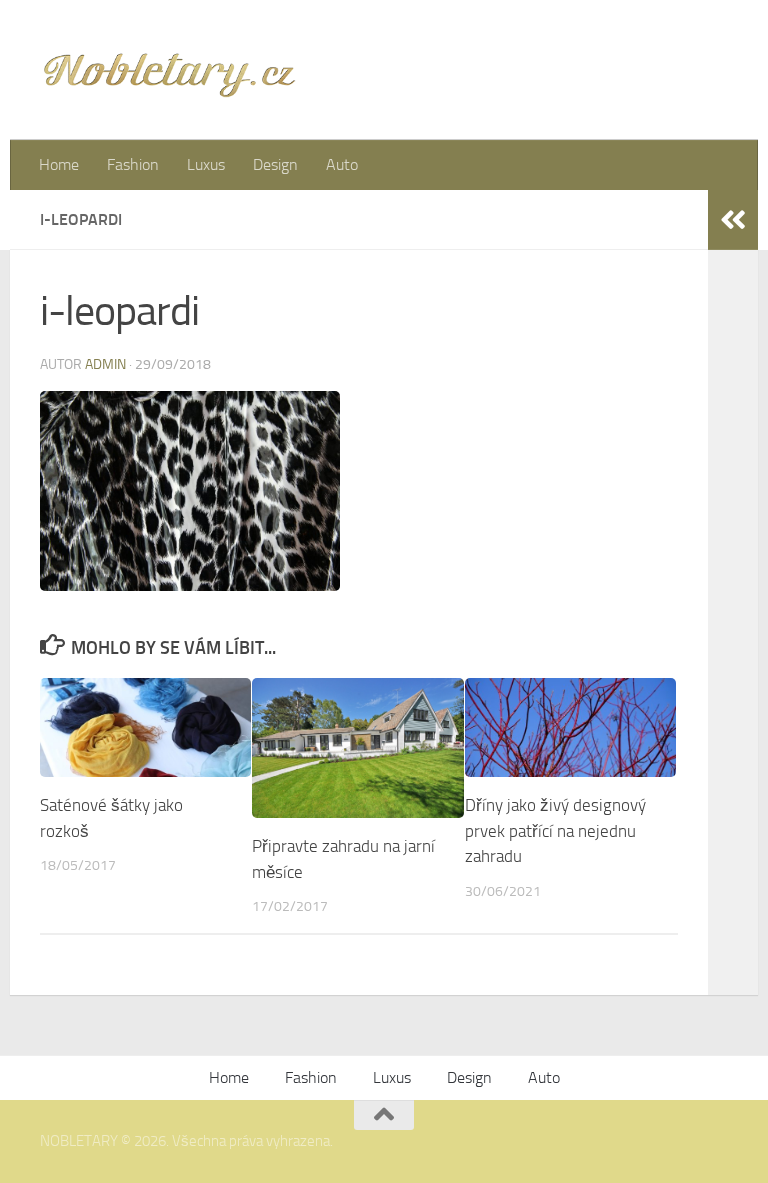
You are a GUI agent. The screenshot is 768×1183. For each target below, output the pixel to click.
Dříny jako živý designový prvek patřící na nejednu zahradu (555, 830)
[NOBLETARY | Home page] (169, 70)
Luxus (206, 164)
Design (275, 164)
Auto (342, 164)
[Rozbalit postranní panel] (733, 220)
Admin (105, 364)
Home (59, 164)
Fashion (133, 164)
